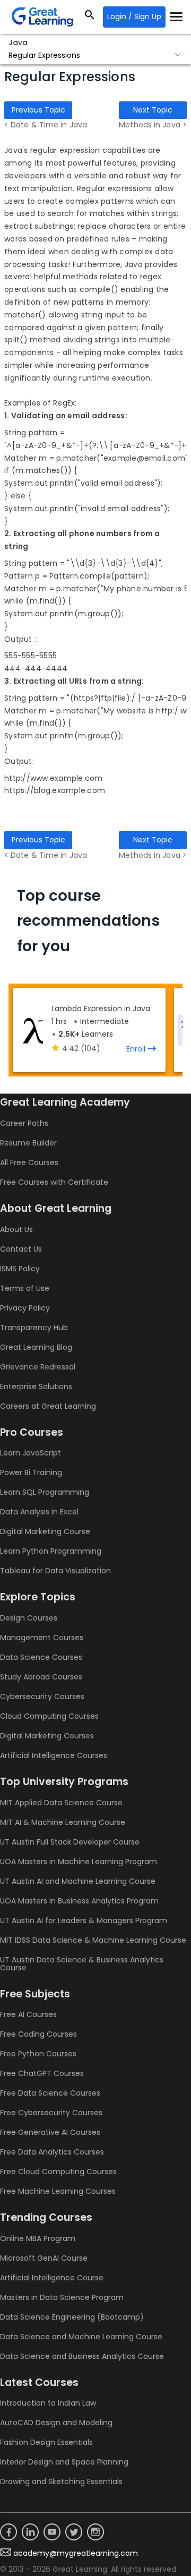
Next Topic (153, 110)
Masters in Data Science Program (62, 2297)
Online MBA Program (38, 2238)
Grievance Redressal (38, 1367)
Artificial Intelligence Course (52, 2278)
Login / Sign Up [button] (134, 16)
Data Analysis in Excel (39, 1512)
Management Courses (42, 1638)
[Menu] (176, 17)
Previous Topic (38, 110)
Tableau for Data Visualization (55, 1571)
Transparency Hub (34, 1328)
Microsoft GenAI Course (44, 2258)
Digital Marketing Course (45, 1531)
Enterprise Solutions (36, 1386)
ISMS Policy (20, 1269)
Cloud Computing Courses (49, 1716)
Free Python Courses (38, 2054)
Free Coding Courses (38, 2034)
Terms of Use (25, 1288)
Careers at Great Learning (48, 1406)
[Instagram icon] (95, 2532)
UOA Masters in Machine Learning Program (79, 1862)
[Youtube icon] (52, 2532)
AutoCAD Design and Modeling (56, 2423)
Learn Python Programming (51, 1551)
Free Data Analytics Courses (52, 2152)
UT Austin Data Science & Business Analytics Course (82, 1964)
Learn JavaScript (31, 1453)
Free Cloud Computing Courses (58, 2172)
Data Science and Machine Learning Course (81, 2337)
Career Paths (24, 1123)
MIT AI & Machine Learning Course (63, 1822)
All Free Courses (29, 1162)
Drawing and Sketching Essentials (61, 2482)
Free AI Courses (28, 2014)
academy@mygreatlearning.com (76, 2553)
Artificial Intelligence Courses (54, 1755)
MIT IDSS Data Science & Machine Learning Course (93, 1940)
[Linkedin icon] (30, 2532)
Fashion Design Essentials (46, 2442)
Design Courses (29, 1618)
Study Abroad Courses (41, 1677)
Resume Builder (28, 1143)
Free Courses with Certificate (54, 1182)
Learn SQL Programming (45, 1492)
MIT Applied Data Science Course (61, 1803)
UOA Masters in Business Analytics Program (79, 1901)
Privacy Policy (25, 1308)
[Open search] (90, 17)
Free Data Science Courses (50, 2093)
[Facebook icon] (8, 2532)
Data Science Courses (41, 1657)
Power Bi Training (31, 1472)
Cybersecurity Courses (42, 1696)
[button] (95, 56)
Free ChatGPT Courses (42, 2073)
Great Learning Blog (36, 1347)
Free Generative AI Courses (50, 2132)
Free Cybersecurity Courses (51, 2113)
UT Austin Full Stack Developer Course (70, 1842)
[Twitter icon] (74, 2532)
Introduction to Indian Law (48, 2403)
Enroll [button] (136, 1049)
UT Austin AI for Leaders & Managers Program (84, 1920)
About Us (16, 1229)
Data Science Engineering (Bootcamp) (72, 2317)
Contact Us (21, 1249)
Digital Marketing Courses (47, 1736)
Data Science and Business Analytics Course (82, 2356)
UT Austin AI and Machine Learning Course (78, 1881)
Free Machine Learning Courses (58, 2191)
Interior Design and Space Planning (64, 2462)
